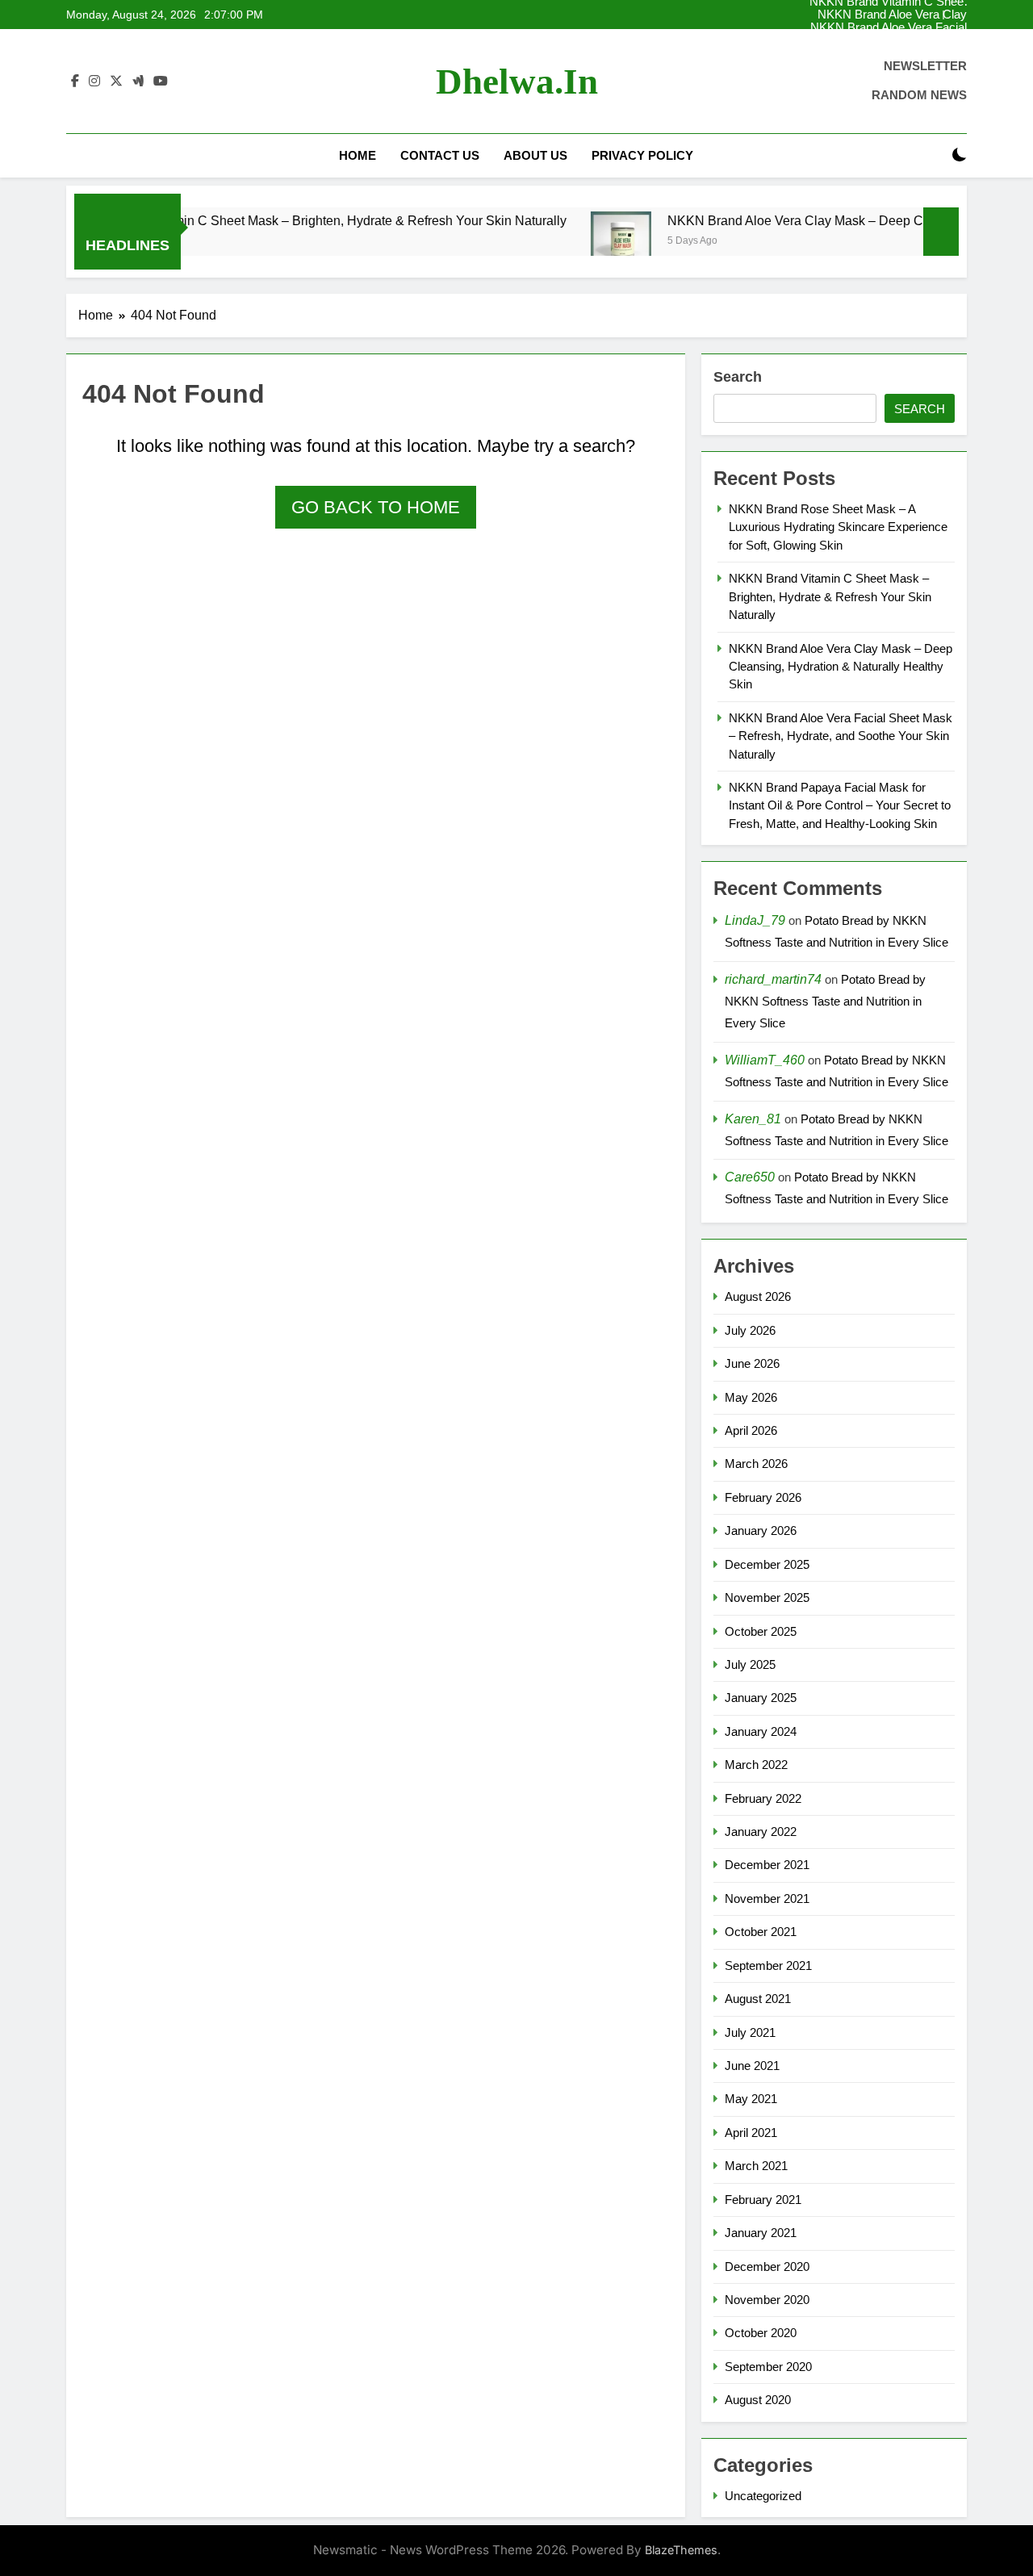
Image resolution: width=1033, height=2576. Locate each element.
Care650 (750, 1177)
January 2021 (761, 2233)
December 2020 (767, 2267)
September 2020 (768, 2367)
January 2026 (761, 1531)
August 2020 (758, 2400)
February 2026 (763, 1497)
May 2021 (751, 2099)
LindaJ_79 (755, 920)
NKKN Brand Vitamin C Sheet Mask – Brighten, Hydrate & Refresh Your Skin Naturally (888, 41)
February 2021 (763, 2200)
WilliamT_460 (765, 1060)
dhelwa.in (517, 82)
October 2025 (761, 1631)
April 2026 (751, 1430)
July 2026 (750, 1330)
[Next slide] (955, 15)
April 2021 (751, 2133)
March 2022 (756, 1765)
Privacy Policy (642, 155)
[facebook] (75, 82)
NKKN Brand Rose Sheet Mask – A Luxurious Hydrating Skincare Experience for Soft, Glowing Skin (883, 28)
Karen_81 (753, 1119)
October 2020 (761, 2333)
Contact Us (440, 155)
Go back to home (376, 507)
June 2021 (752, 2066)
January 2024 (761, 1731)
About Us (535, 155)
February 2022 (763, 1798)
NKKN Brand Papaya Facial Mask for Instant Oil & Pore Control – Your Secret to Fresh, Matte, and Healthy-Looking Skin (840, 805)
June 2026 (752, 1363)
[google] (138, 82)
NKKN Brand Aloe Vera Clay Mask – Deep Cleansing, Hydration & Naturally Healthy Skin (889, 54)
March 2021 (756, 2166)
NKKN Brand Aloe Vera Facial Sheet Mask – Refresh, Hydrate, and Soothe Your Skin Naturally (886, 15)
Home (358, 155)
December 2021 (767, 1865)
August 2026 (758, 1296)
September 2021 (768, 1965)
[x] (116, 82)
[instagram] (94, 82)
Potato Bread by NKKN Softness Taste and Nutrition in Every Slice (825, 1001)
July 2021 (750, 2032)
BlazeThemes (681, 2550)
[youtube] (161, 82)
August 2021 (758, 1999)
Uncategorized (763, 2496)
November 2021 (767, 1899)
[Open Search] (931, 155)
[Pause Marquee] (941, 232)
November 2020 (767, 2300)
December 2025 (767, 1564)
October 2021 (761, 1932)
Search (738, 377)
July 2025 (750, 1664)
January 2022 (761, 1832)
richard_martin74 (773, 979)
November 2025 (767, 1597)
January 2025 (761, 1698)
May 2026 (751, 1397)
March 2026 (756, 1464)
